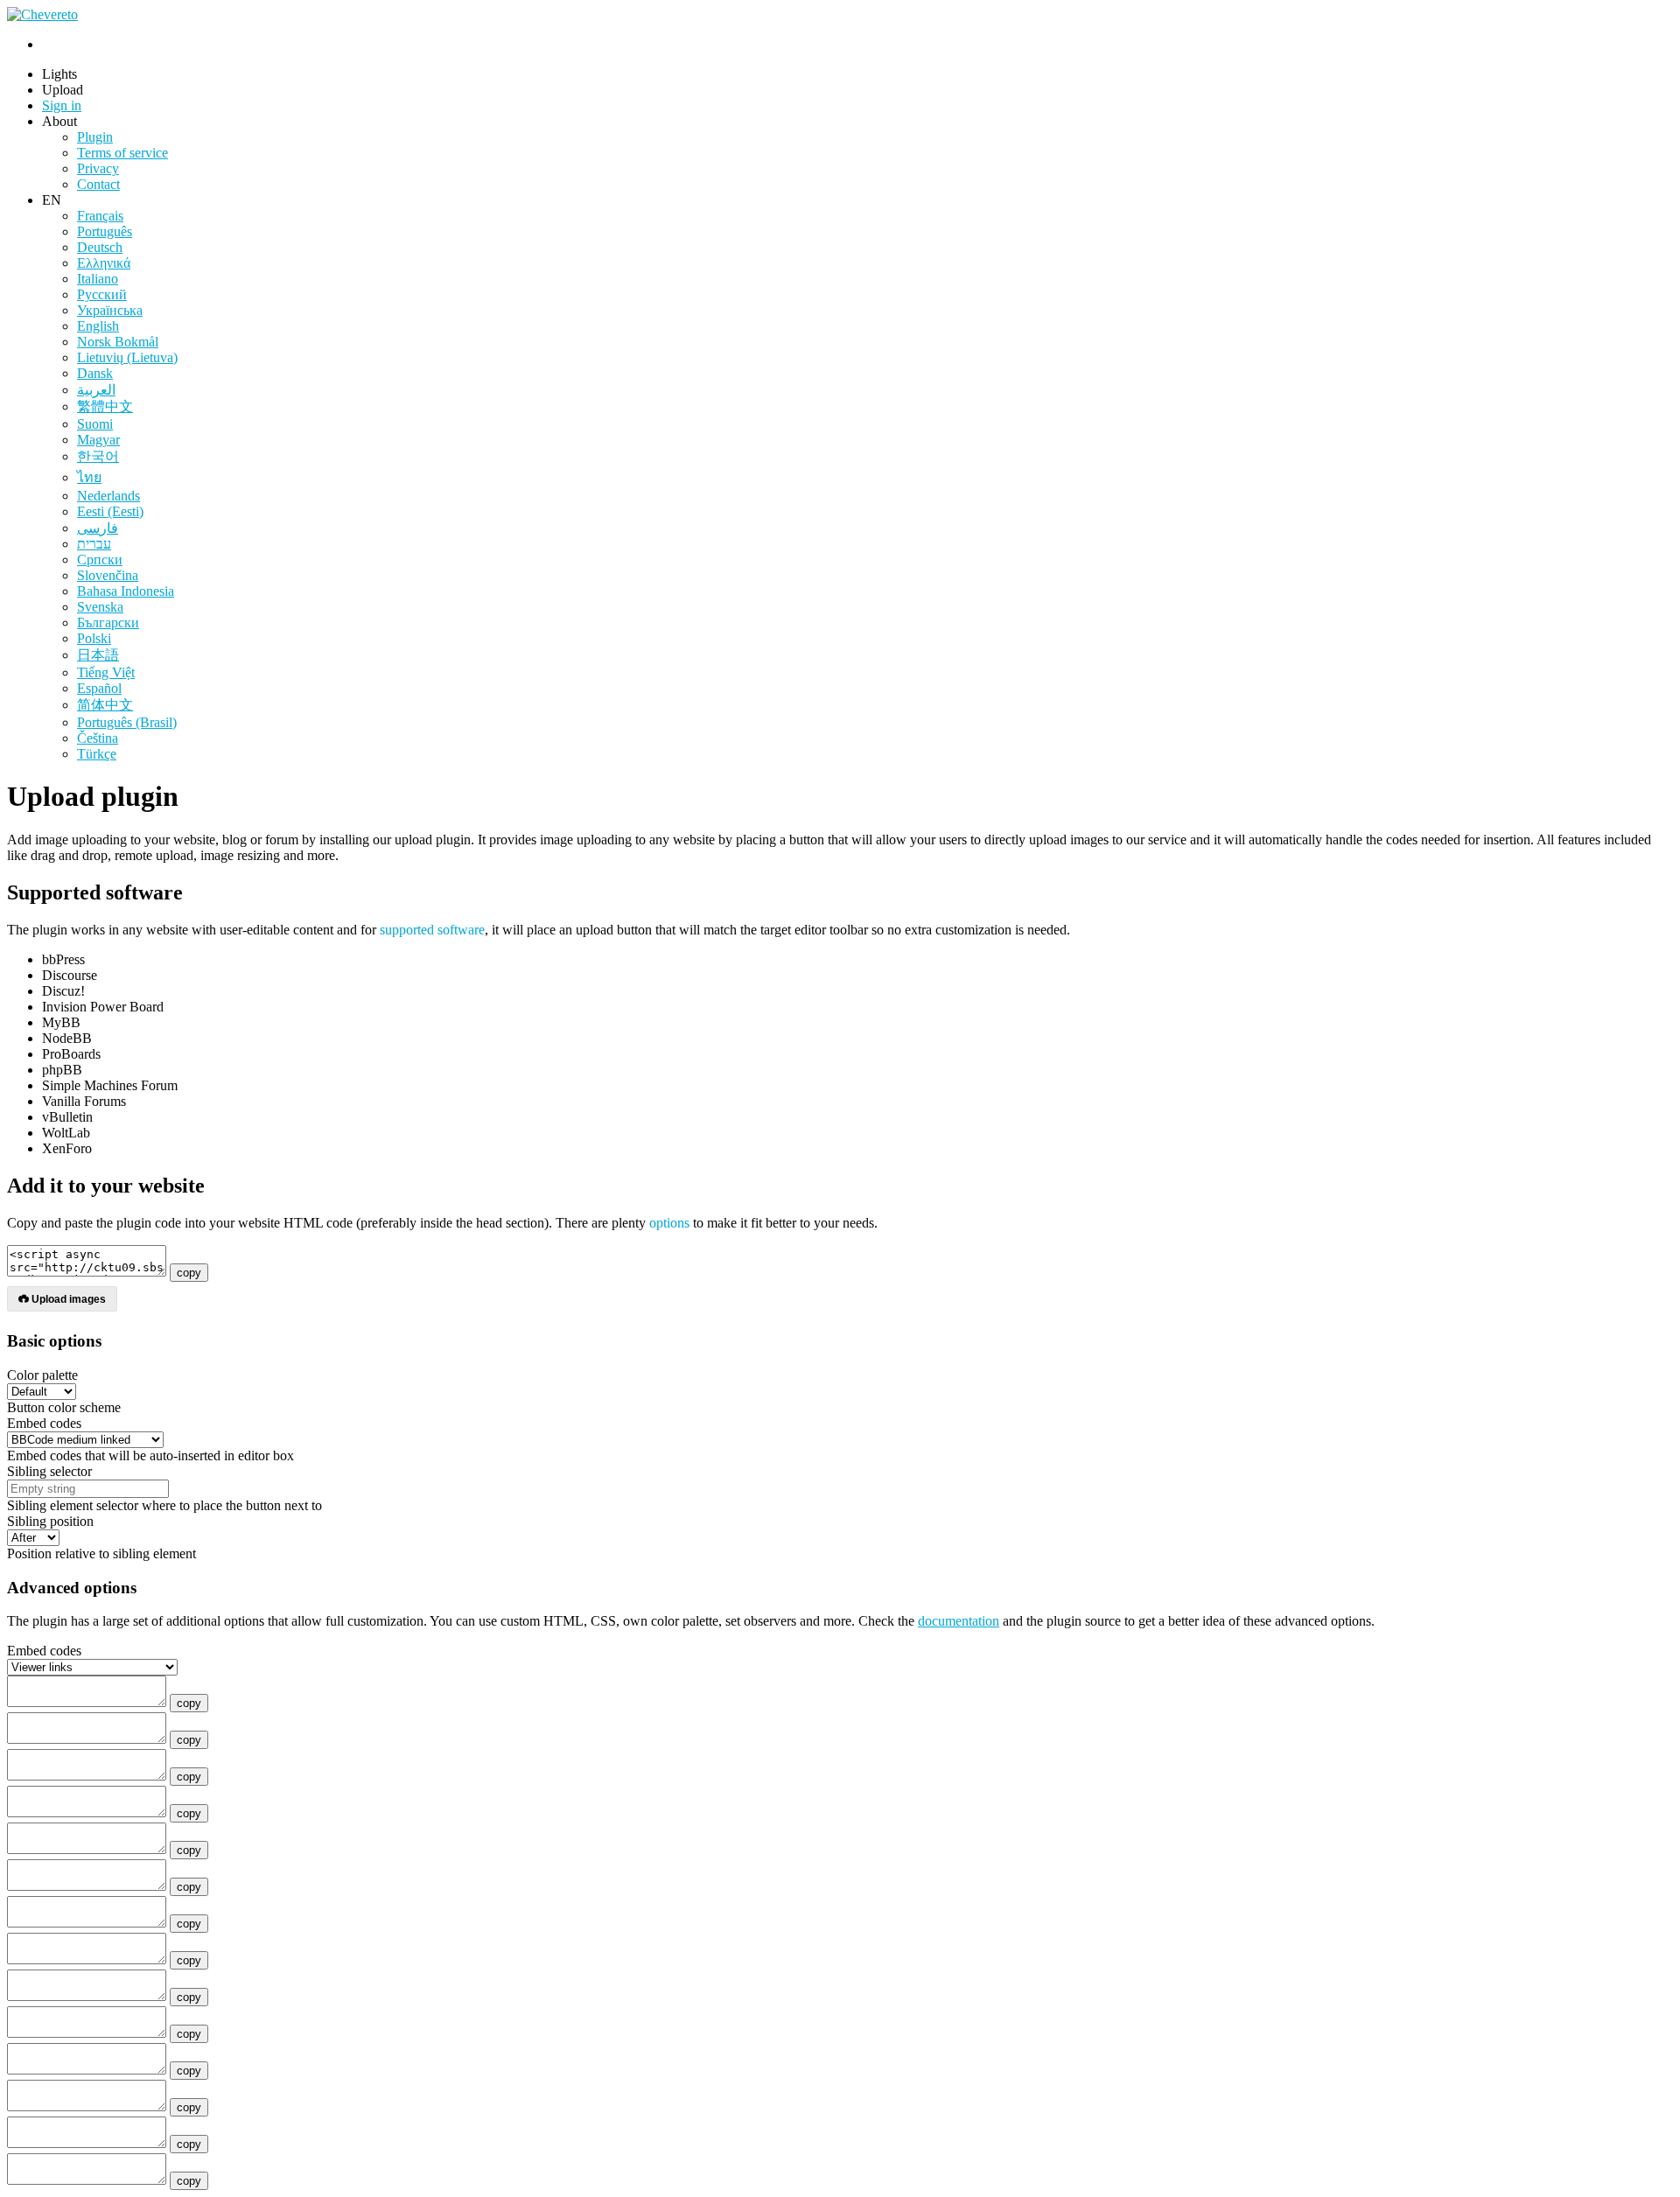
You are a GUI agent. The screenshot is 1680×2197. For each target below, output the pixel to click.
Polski (94, 638)
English (98, 326)
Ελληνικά (104, 263)
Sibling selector (49, 1471)
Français (100, 216)
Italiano (98, 279)
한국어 (98, 456)
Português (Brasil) (127, 722)
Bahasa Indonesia (126, 591)
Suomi (95, 424)
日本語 (98, 655)
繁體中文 (105, 406)
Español (99, 688)
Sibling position (50, 1521)
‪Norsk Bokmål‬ (118, 342)
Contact (98, 184)
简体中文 (105, 705)
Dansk (95, 373)
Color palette (42, 1375)
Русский (102, 294)
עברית (94, 544)
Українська (110, 310)
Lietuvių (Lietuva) (127, 357)
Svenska (100, 607)
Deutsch (100, 247)
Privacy (98, 168)
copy (189, 1273)
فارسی (98, 528)
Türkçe (97, 754)
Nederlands (108, 496)
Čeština (98, 738)
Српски (100, 560)
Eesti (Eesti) (110, 511)
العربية (96, 390)
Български (108, 623)
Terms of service (122, 153)
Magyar (98, 440)
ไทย (89, 477)
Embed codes (44, 1423)
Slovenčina (108, 575)
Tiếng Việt (106, 672)
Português (105, 231)
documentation (959, 1621)
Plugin (95, 137)
